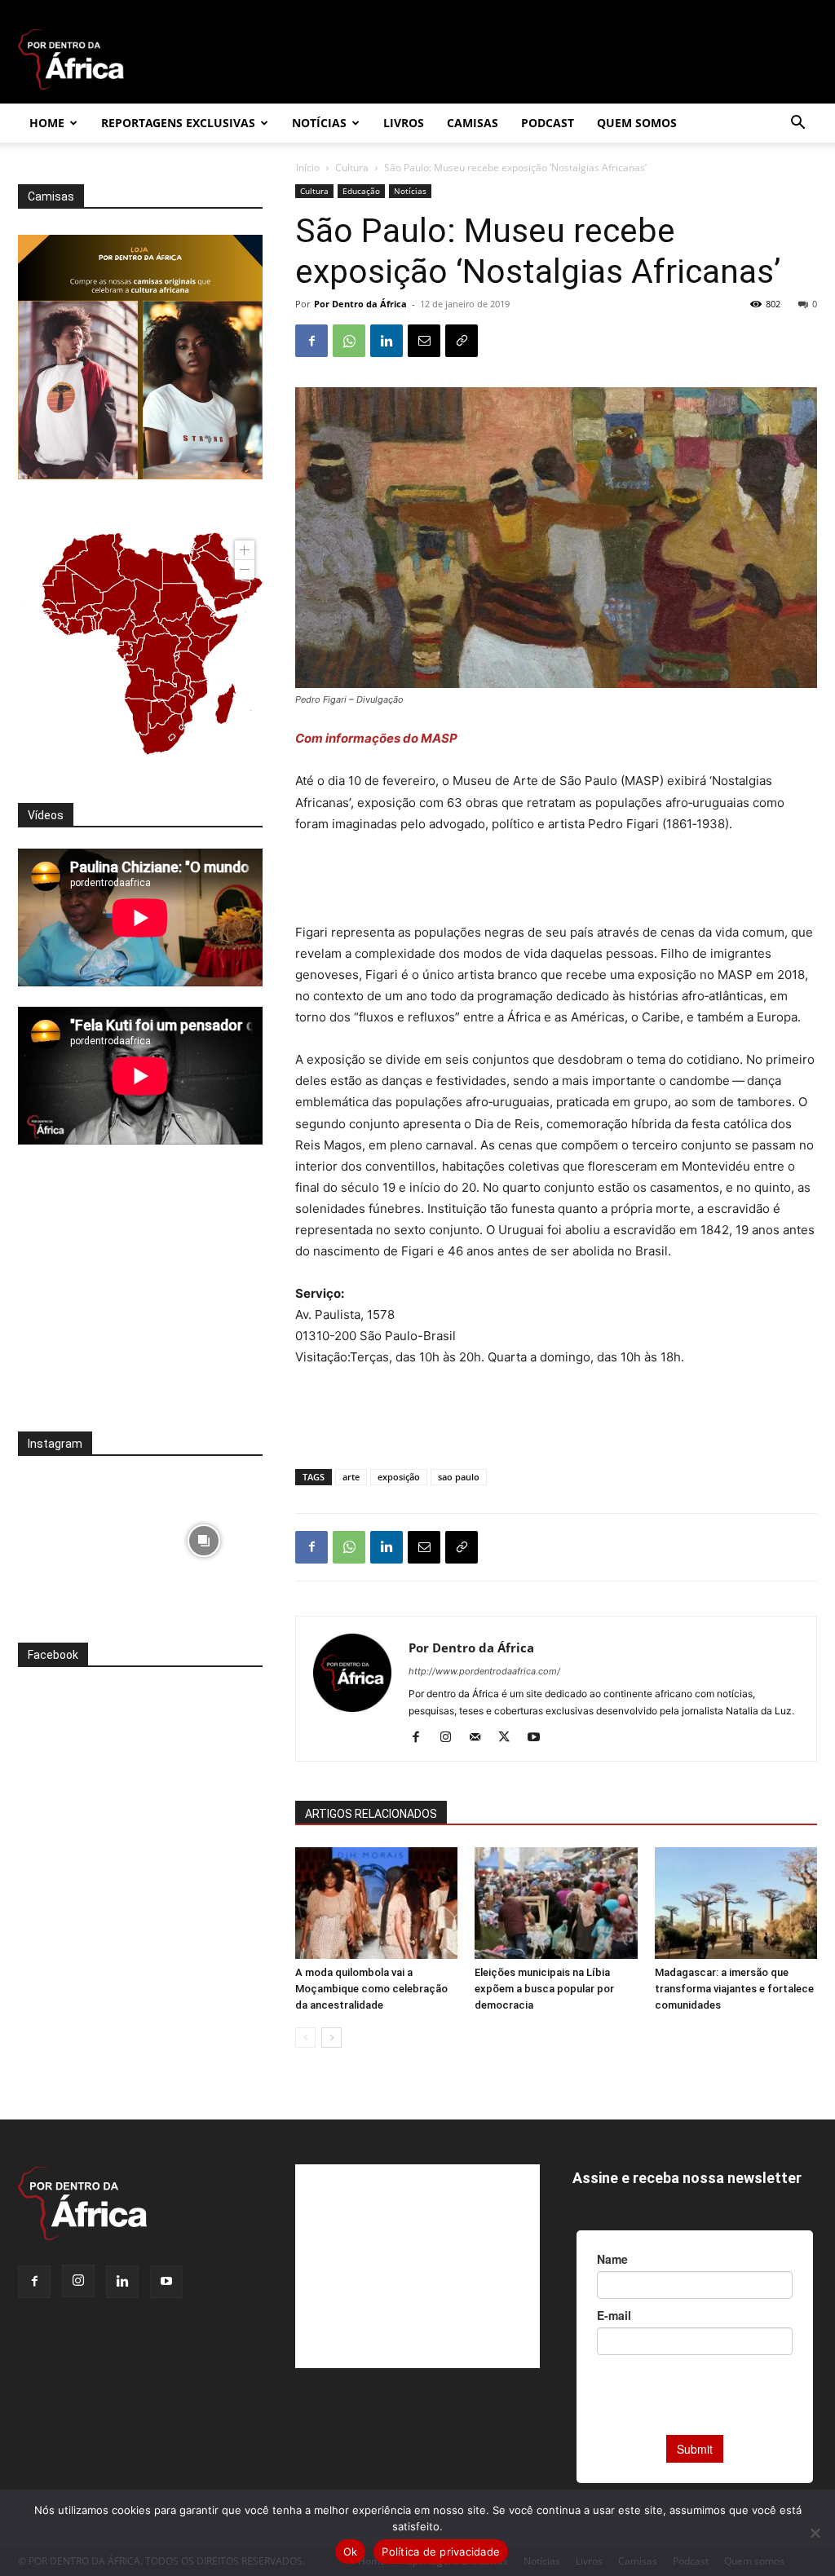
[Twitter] (510, 1738)
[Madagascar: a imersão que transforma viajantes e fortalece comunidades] (736, 1903)
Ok (351, 2552)
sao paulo (459, 1477)
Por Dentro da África (360, 304)
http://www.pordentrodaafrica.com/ (484, 1671)
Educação (361, 191)
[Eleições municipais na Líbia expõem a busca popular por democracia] (556, 1903)
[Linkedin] (387, 341)
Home (47, 123)
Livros (404, 123)
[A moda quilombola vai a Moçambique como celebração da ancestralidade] (376, 1903)
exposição (399, 1477)
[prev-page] (305, 2038)
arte (351, 1477)
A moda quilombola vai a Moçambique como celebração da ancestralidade (371, 1989)
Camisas (473, 123)
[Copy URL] (462, 341)
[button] (797, 124)
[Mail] (481, 1738)
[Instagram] (451, 1738)
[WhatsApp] (349, 341)
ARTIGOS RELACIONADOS (371, 1814)
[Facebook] (311, 341)
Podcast (548, 123)
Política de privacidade (441, 2552)
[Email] (424, 341)
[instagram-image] (77, 1536)
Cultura (352, 168)
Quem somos (637, 123)
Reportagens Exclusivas (178, 123)
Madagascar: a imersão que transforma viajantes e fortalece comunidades (734, 1989)
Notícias (319, 123)
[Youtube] (539, 1738)
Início (308, 168)
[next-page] (331, 2038)
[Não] (815, 2533)
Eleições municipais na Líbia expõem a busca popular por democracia (544, 1989)
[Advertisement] (556, 880)
